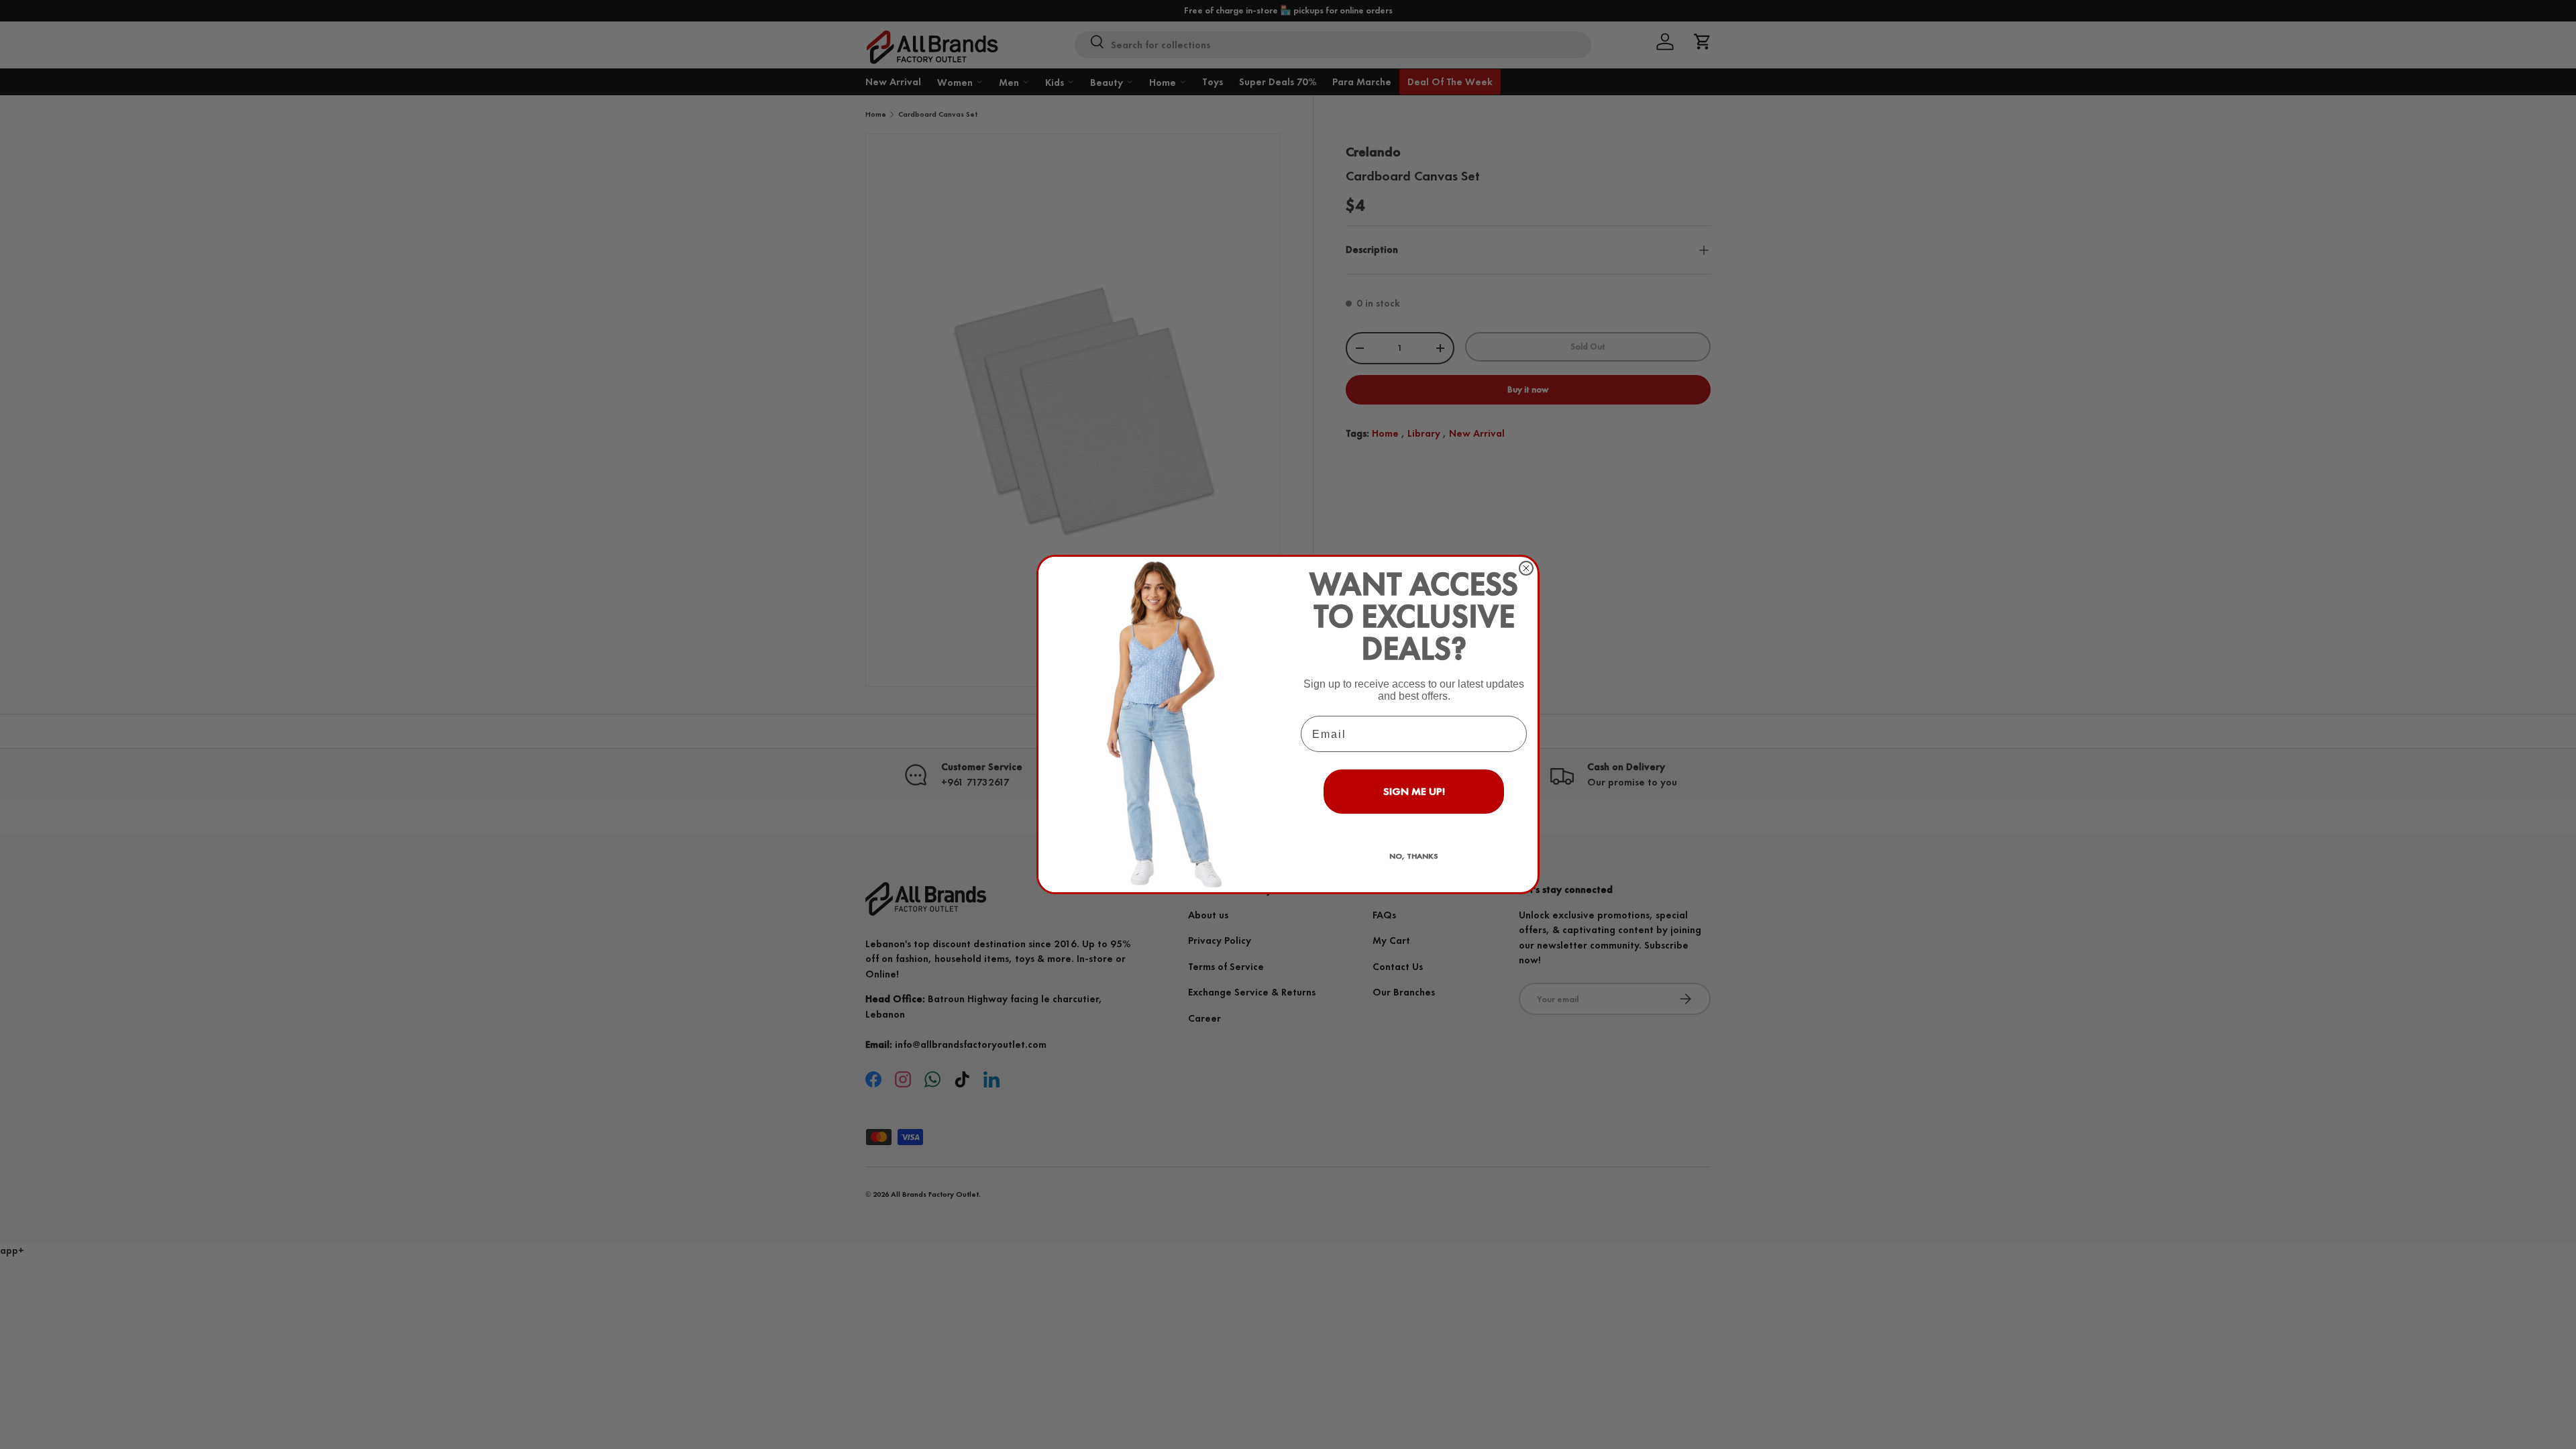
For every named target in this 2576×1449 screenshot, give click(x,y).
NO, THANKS (1414, 856)
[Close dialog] (1526, 568)
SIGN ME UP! (1414, 791)
